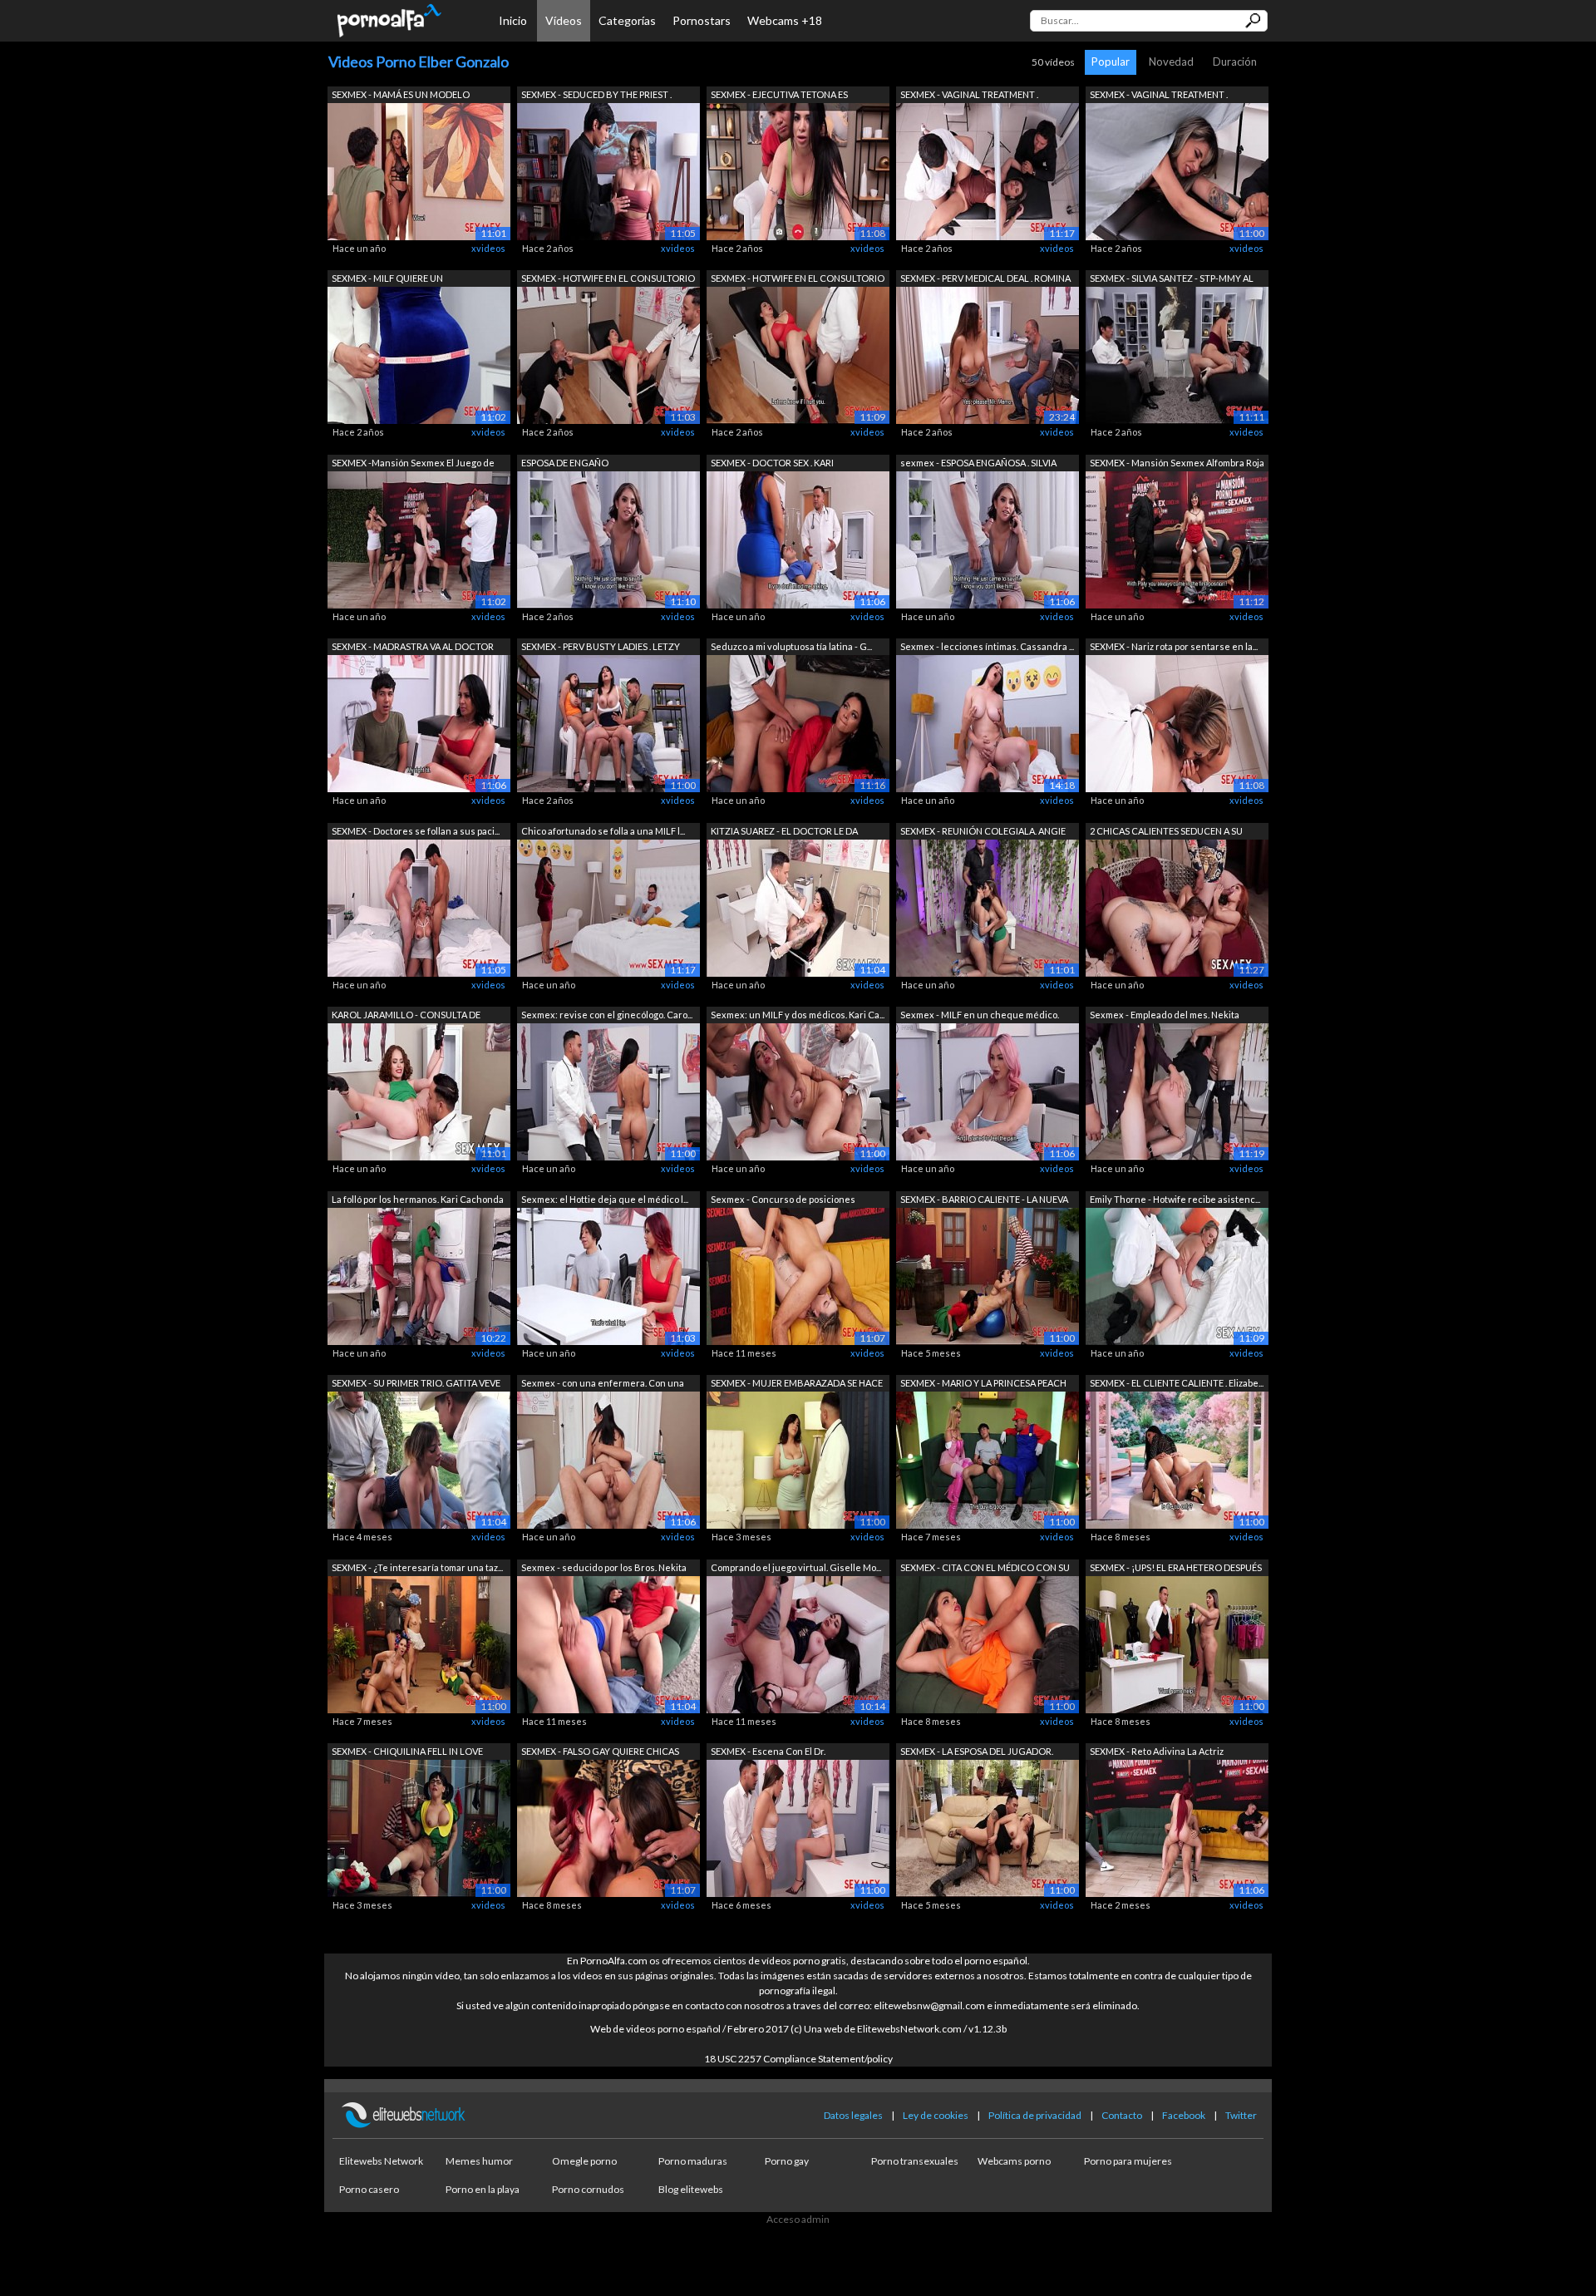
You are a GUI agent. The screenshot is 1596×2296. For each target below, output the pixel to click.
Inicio (513, 20)
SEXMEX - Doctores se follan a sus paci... (416, 831)
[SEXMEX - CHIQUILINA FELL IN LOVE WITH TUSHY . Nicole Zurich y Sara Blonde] (419, 1828)
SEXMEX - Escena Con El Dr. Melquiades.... (768, 1753)
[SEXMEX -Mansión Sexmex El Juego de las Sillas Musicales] (419, 538)
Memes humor (479, 2161)
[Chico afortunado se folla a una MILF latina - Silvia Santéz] (608, 907)
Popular (1111, 62)
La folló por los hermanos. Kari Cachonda (418, 1199)
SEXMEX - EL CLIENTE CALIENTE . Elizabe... (1177, 1383)
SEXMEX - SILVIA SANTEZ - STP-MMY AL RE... (1172, 280)
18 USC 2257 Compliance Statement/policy (798, 2059)
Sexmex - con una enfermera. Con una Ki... (603, 1384)
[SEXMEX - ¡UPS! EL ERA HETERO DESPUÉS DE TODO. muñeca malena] (1177, 1643)
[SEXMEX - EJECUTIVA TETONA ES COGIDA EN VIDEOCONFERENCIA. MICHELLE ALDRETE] (798, 170)
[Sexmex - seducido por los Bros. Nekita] (608, 1643)
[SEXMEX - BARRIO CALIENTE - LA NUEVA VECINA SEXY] (988, 1275)
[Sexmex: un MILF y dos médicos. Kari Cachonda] (798, 1091)
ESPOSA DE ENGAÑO (565, 463)
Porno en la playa (483, 2189)
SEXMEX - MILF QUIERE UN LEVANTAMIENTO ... (387, 280)
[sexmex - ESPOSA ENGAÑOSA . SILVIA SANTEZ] (988, 538)
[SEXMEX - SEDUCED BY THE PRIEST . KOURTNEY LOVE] (608, 170)
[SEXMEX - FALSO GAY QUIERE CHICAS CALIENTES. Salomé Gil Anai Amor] (608, 1828)
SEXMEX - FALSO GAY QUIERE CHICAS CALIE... (600, 1753)
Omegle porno (584, 2161)
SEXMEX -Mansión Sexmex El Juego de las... (413, 464)
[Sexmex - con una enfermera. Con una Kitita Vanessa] (608, 1459)
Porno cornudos (588, 2189)
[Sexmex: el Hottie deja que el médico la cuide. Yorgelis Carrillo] (608, 1275)
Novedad (1171, 62)
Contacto (1122, 2115)
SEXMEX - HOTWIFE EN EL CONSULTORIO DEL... (608, 280)
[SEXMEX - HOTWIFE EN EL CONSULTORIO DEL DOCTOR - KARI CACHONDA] (798, 355)
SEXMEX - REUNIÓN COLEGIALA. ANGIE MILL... (983, 833)
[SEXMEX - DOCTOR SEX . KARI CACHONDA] (798, 538)
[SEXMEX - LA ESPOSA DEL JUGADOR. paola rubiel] (988, 1828)
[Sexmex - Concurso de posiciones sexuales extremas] (798, 1275)
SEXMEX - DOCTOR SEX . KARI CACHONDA (772, 464)
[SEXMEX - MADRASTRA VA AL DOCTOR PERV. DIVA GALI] (419, 723)
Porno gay (787, 2161)
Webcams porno (1014, 2161)
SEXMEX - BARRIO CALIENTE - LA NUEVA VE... (984, 1201)
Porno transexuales (915, 2161)
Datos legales (853, 2115)
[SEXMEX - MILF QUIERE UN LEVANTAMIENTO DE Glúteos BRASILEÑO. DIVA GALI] (419, 355)
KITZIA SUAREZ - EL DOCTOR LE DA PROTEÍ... (784, 833)
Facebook (1184, 2115)
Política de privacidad (1035, 2115)
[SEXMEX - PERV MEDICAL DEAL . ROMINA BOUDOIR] (988, 355)
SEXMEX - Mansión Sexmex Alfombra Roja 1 (1177, 464)
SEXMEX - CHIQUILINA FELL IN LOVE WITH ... (407, 1753)
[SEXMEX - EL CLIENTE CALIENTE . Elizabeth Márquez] (1177, 1459)
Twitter (1241, 2115)
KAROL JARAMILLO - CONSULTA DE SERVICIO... (406, 1016)
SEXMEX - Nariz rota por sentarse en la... (1174, 646)
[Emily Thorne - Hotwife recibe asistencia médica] (1177, 1275)
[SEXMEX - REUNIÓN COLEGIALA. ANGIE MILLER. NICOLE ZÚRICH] (988, 907)
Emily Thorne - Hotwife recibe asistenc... (1175, 1199)
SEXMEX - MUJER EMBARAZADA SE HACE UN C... (797, 1384)
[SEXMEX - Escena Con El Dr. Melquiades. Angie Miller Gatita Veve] (798, 1828)
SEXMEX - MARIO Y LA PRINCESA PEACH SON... (983, 1384)
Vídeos (564, 20)
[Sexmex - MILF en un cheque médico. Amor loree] (988, 1091)
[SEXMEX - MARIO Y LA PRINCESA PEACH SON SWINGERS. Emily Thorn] (988, 1459)
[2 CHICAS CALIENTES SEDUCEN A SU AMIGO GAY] (1177, 907)
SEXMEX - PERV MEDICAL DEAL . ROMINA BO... (985, 280)
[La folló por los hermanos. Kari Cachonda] (419, 1275)
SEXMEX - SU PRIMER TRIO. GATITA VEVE (416, 1383)
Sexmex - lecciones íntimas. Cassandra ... (987, 646)
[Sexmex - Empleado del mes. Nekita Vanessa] (1177, 1091)
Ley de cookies (936, 2115)
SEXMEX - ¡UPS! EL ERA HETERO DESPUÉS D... (1176, 1569)
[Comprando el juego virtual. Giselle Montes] (798, 1643)
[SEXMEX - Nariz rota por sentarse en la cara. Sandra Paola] (1177, 723)
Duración (1235, 62)
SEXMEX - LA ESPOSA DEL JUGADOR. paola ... (977, 1753)
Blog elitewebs (691, 2189)
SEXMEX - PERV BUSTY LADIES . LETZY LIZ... (601, 648)
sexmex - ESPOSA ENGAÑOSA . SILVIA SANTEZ (978, 464)
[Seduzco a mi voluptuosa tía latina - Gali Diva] (798, 723)
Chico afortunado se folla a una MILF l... (603, 831)
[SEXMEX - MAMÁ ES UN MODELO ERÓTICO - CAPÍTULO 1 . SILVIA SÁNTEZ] (419, 170)
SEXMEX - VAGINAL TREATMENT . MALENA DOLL (969, 96)
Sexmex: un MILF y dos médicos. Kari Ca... (798, 1015)
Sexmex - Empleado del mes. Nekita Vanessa (1165, 1016)
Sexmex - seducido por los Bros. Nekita (604, 1567)
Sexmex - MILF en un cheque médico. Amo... (980, 1016)
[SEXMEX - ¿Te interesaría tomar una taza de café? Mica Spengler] (419, 1643)
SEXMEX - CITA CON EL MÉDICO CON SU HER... (985, 1569)
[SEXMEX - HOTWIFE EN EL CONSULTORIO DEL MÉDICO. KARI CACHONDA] (608, 355)
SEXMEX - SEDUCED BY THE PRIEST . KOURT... (596, 96)
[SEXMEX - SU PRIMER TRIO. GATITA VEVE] (419, 1459)
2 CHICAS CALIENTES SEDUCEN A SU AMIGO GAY (1166, 833)
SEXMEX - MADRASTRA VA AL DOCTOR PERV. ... (413, 648)
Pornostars (702, 20)
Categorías (627, 20)
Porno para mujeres (1128, 2161)
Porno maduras (693, 2161)
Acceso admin (798, 2219)
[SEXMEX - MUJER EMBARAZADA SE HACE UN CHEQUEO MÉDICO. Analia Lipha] (798, 1459)
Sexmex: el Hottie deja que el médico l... (605, 1199)
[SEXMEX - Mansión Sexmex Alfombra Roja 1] (1177, 538)
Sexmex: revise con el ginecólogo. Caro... (607, 1015)
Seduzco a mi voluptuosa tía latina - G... (791, 646)
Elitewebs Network (381, 2161)
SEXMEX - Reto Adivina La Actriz (1157, 1751)
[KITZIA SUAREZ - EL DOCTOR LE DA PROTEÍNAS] (798, 907)
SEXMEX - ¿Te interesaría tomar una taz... (417, 1567)
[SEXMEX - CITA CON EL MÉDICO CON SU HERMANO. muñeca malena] (988, 1643)
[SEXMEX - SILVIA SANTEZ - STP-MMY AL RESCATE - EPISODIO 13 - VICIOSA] (1177, 355)
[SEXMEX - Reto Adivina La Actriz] (1177, 1828)
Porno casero (369, 2189)
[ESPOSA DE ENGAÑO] (608, 538)
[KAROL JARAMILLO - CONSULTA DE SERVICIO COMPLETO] (419, 1091)
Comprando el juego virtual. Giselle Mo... (796, 1567)
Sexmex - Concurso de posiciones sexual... (783, 1201)
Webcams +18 (785, 20)
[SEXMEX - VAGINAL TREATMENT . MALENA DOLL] (988, 170)
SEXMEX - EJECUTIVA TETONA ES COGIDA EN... (779, 96)
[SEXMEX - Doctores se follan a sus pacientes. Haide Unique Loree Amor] (419, 907)
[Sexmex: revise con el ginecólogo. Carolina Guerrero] (608, 1091)
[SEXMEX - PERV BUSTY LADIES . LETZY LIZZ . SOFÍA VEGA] (608, 723)
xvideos (488, 248)
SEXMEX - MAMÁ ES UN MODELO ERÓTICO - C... (401, 96)
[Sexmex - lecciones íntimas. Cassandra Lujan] (988, 723)
